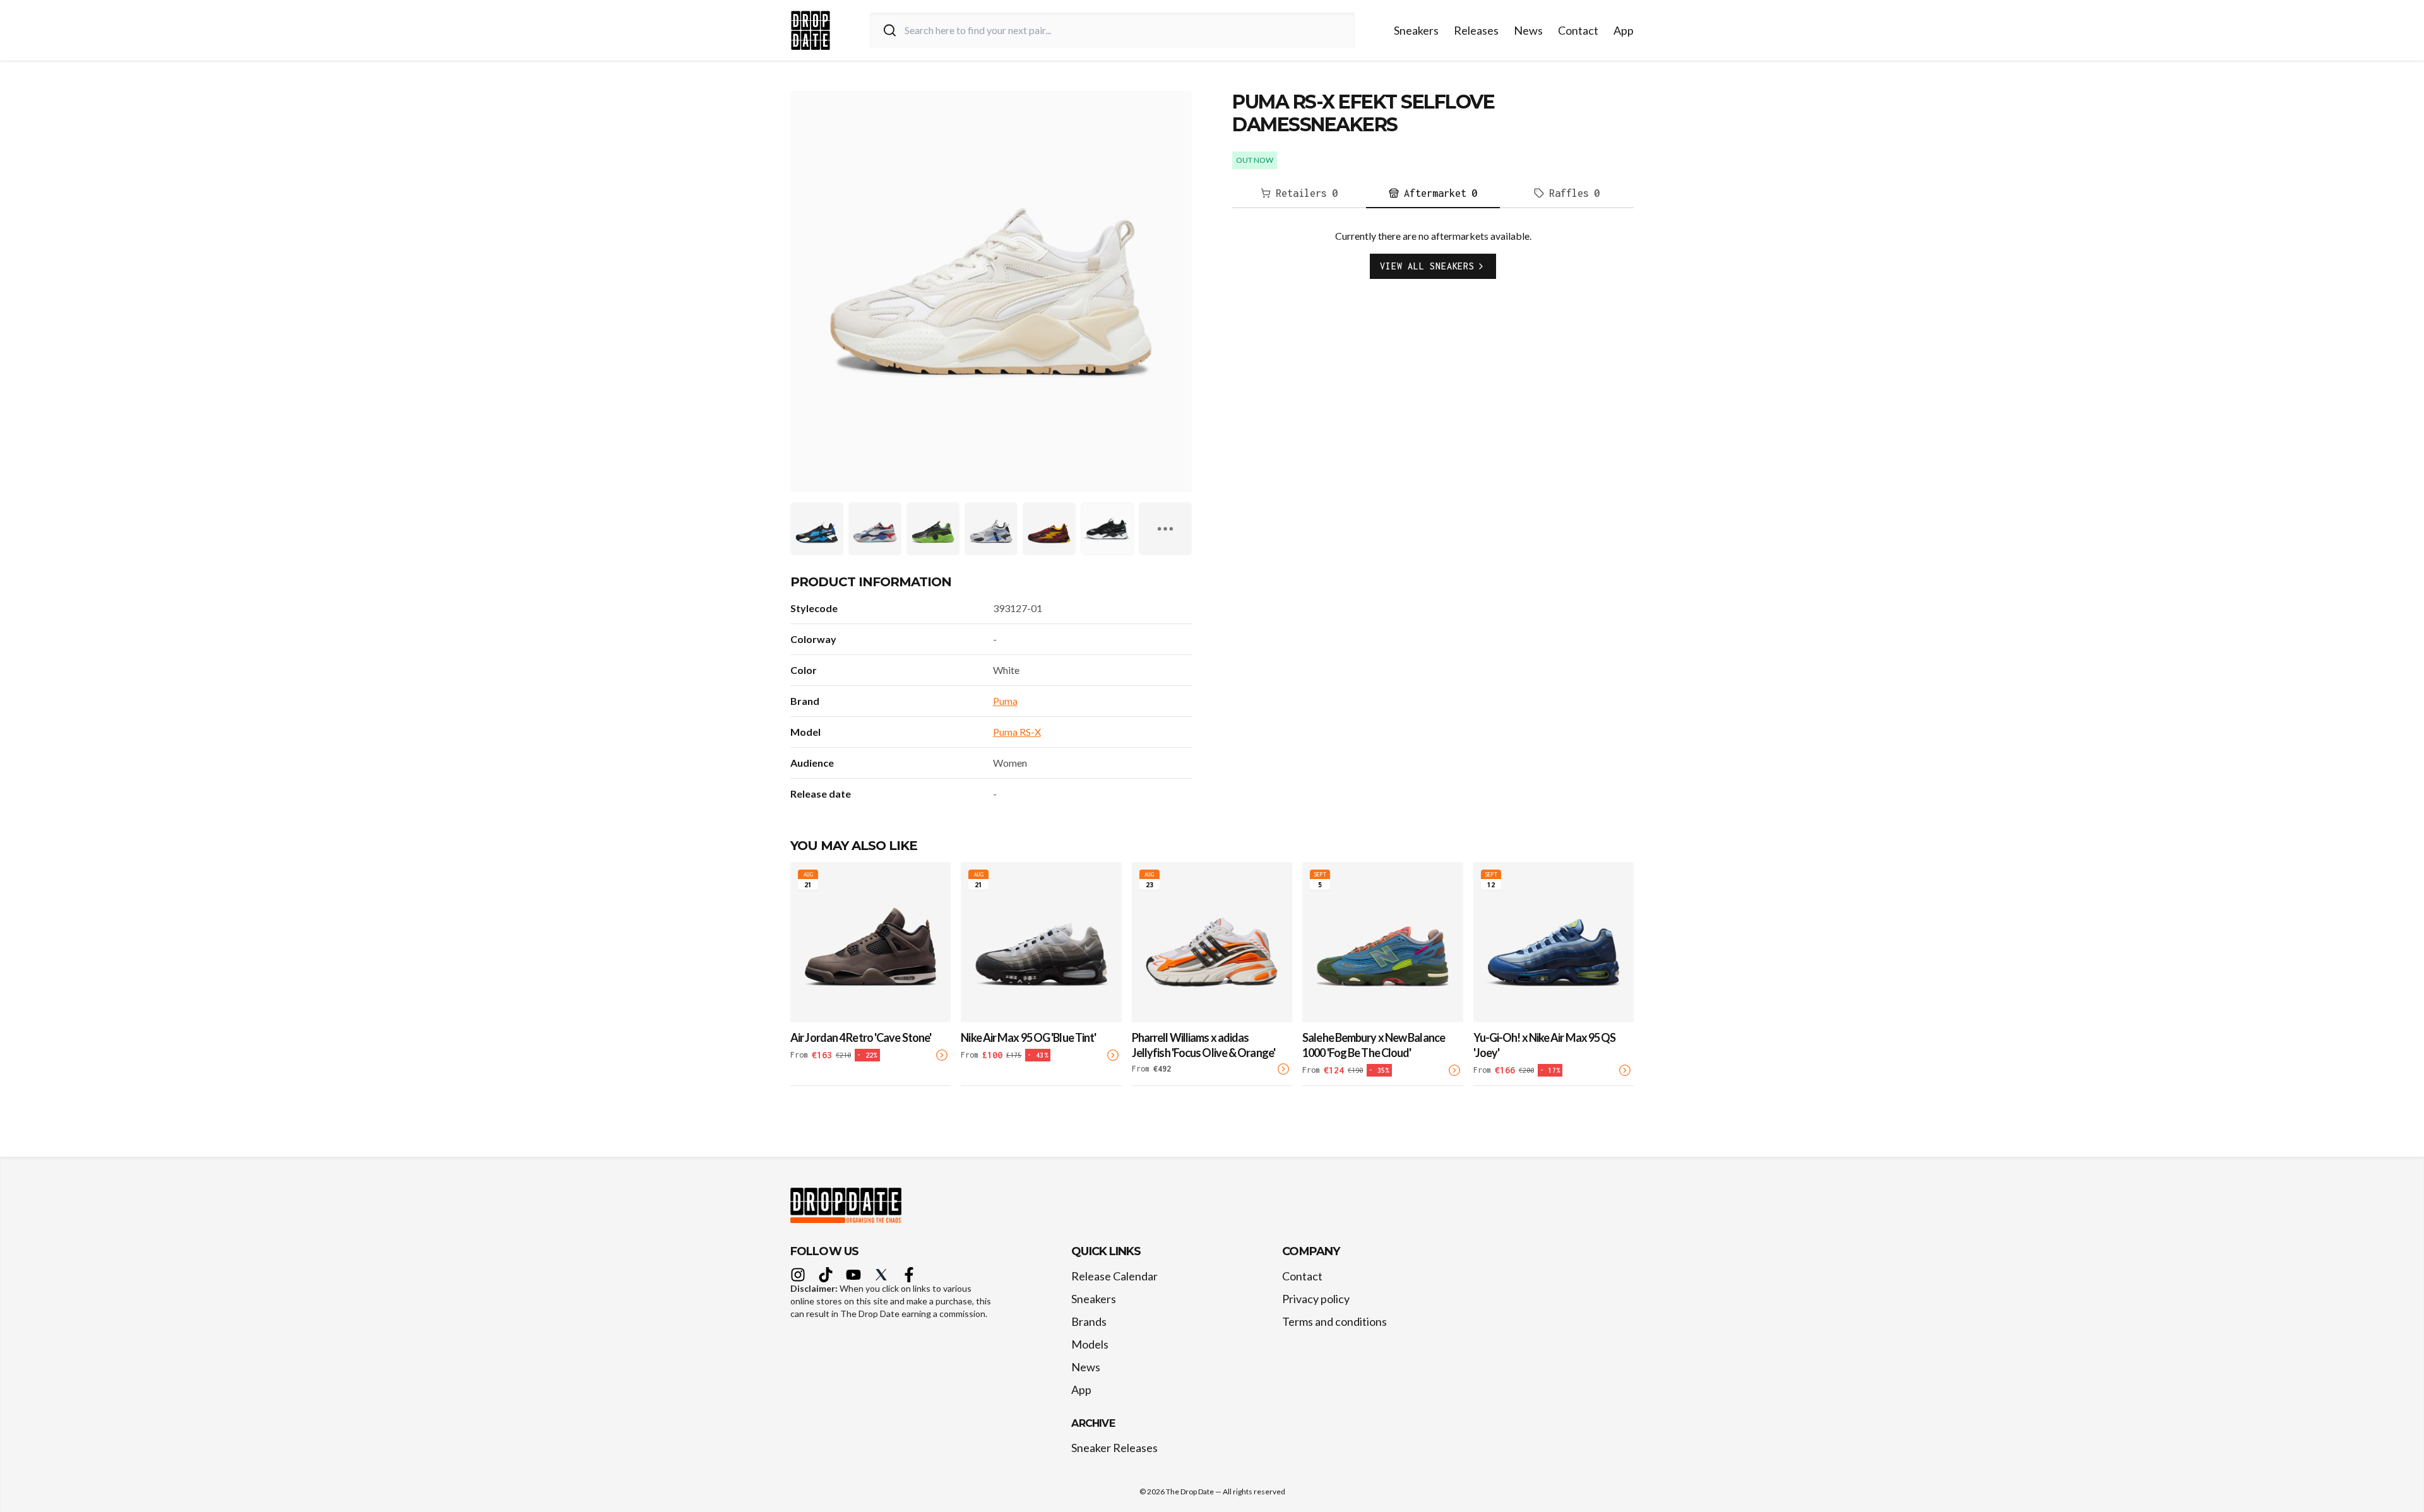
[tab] (1299, 194)
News (1528, 30)
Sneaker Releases (1114, 1448)
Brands (1089, 1321)
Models (1090, 1344)
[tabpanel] (1433, 264)
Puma (1005, 701)
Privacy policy (1316, 1299)
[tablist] (1433, 194)
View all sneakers (1427, 266)
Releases (1476, 30)
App (1624, 30)
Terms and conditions (1334, 1321)
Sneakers (1416, 30)
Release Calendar (1114, 1276)
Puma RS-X (1017, 732)
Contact (1578, 30)
